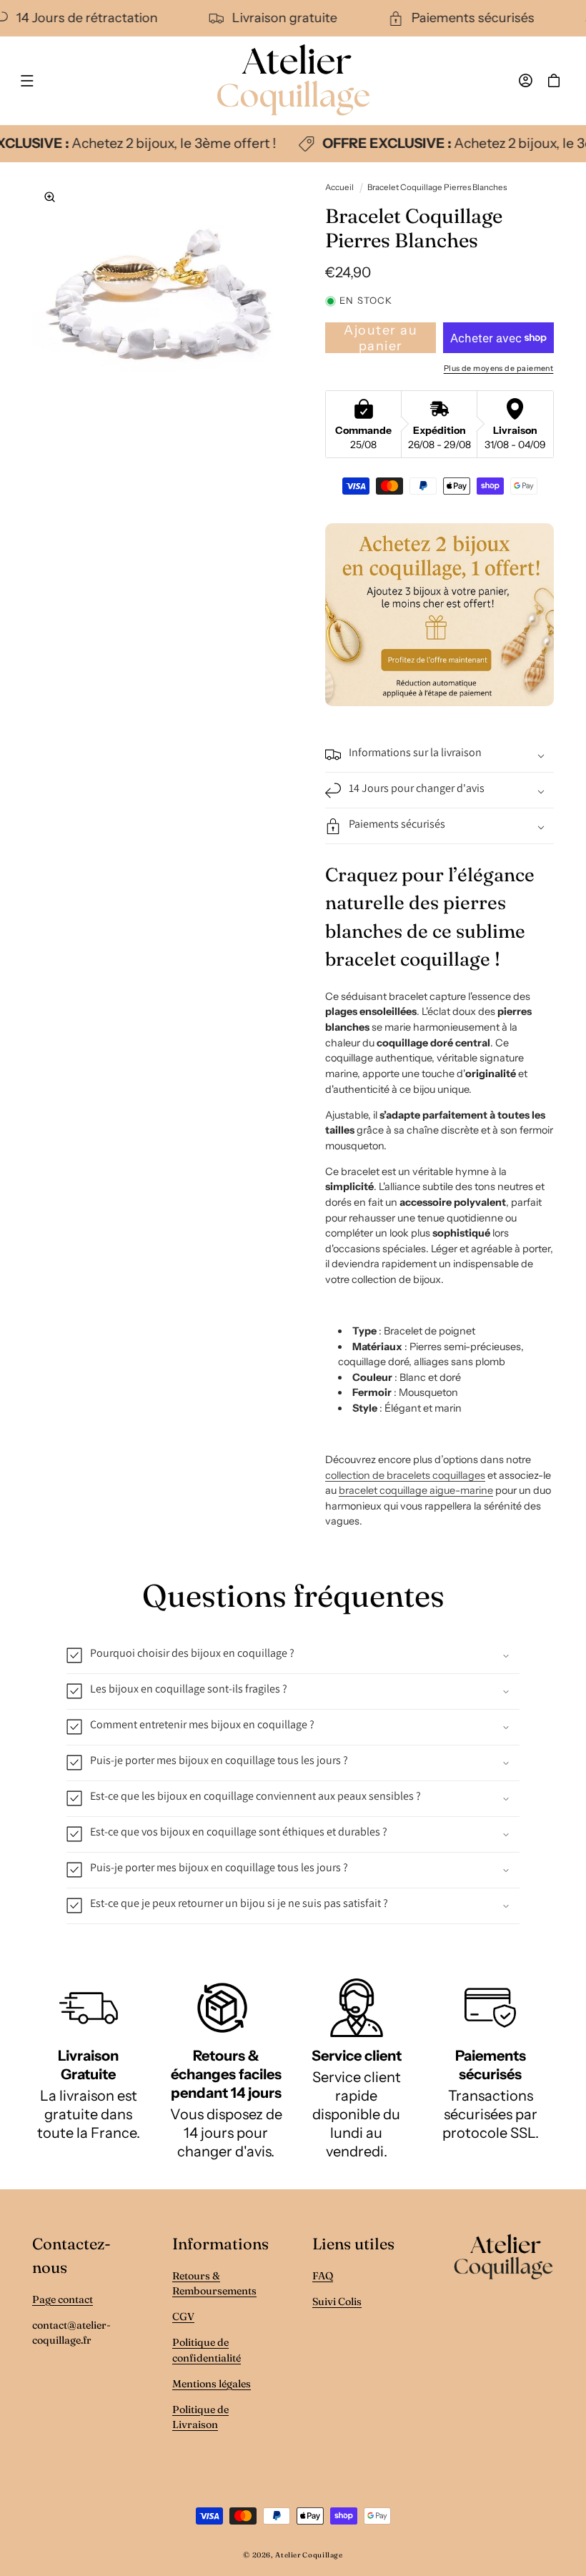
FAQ (323, 2276)
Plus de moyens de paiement (499, 368)
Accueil (339, 187)
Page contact (63, 2299)
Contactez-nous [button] (71, 2255)
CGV (183, 2317)
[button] (27, 81)
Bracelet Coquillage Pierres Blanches (437, 187)
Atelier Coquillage (309, 2555)
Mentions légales (212, 2384)
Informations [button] (220, 2244)
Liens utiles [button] (353, 2244)
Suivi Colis (337, 2302)
